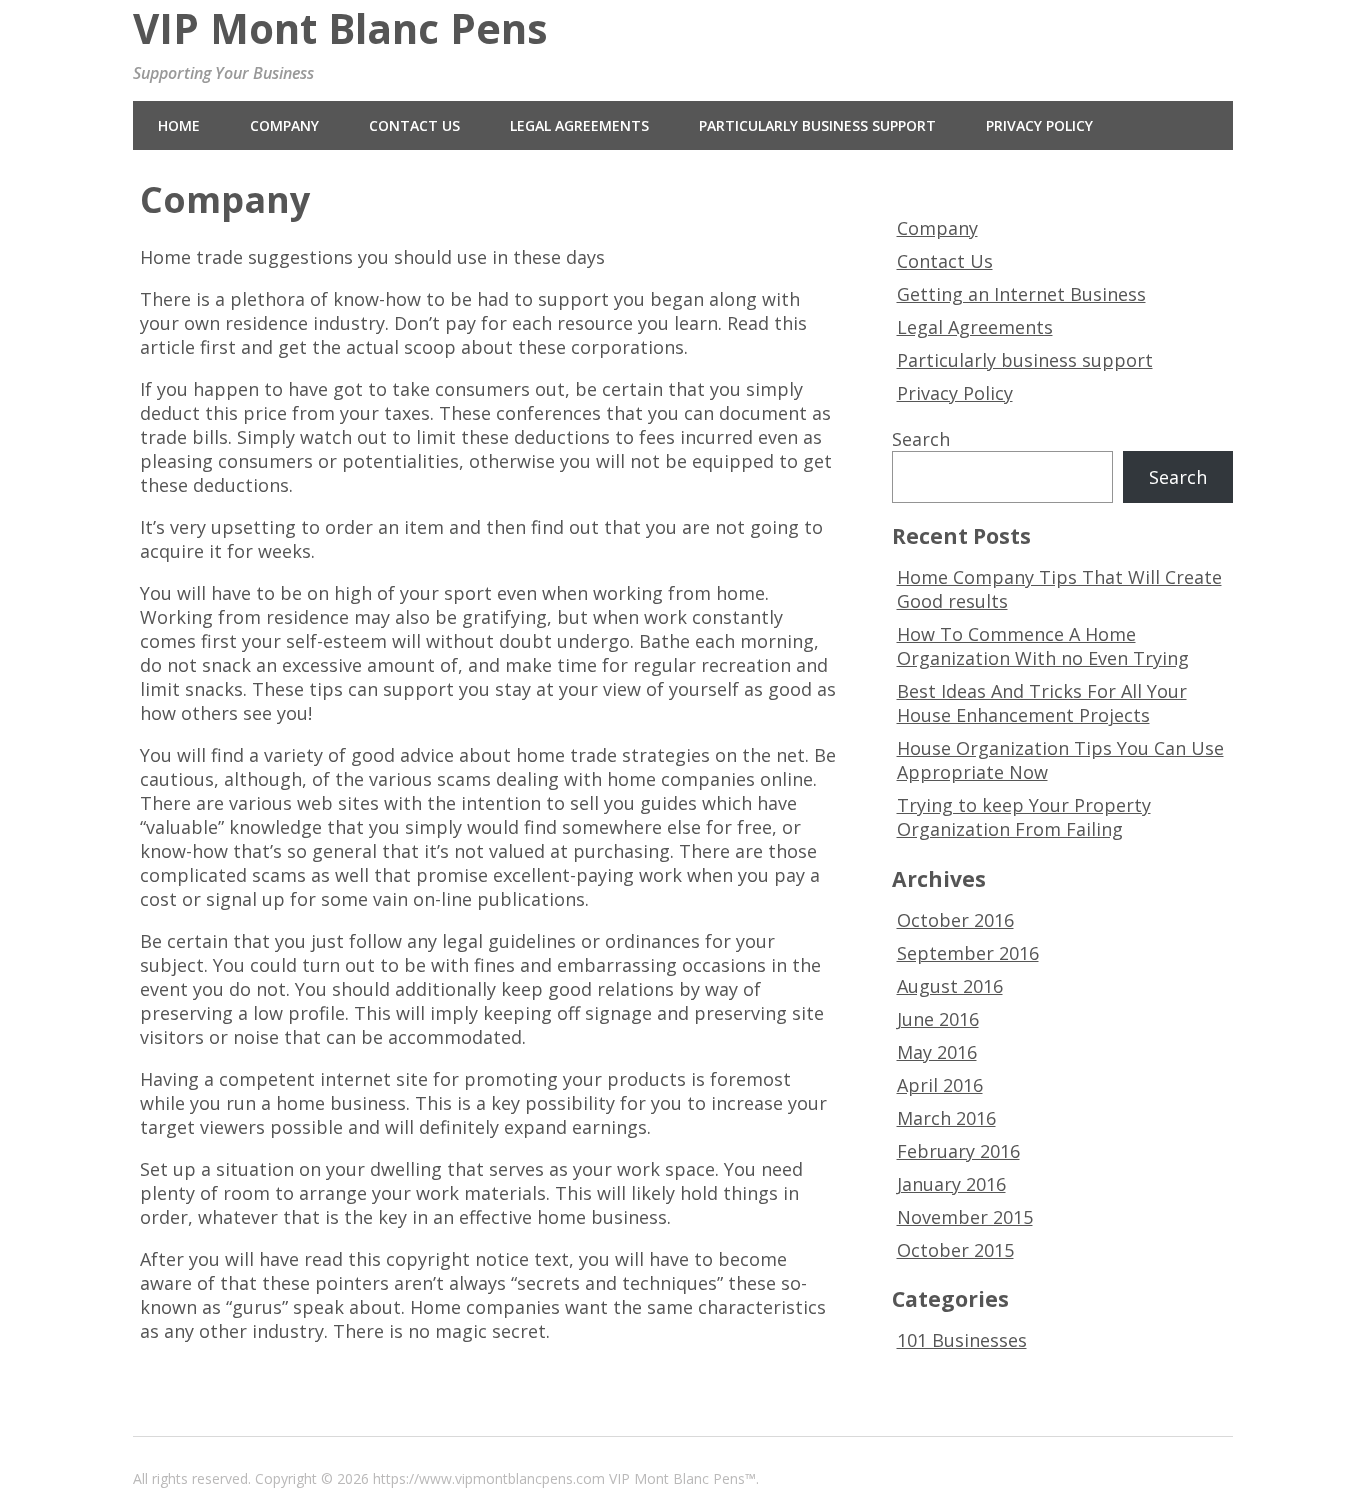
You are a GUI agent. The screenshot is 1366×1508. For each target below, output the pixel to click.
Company (284, 125)
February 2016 (958, 1151)
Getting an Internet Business (1021, 294)
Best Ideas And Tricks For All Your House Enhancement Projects (1042, 703)
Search (921, 439)
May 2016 (937, 1052)
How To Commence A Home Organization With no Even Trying (1043, 646)
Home (179, 125)
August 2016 (950, 986)
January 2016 (951, 1184)
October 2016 (955, 920)
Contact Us (414, 125)
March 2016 (946, 1118)
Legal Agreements (579, 125)
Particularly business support (817, 125)
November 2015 (965, 1217)
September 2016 (968, 953)
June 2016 (938, 1019)
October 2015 (955, 1250)
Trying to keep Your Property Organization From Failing (1024, 817)
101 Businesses (962, 1340)
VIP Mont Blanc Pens (340, 28)
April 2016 (940, 1085)
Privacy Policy (1039, 125)
